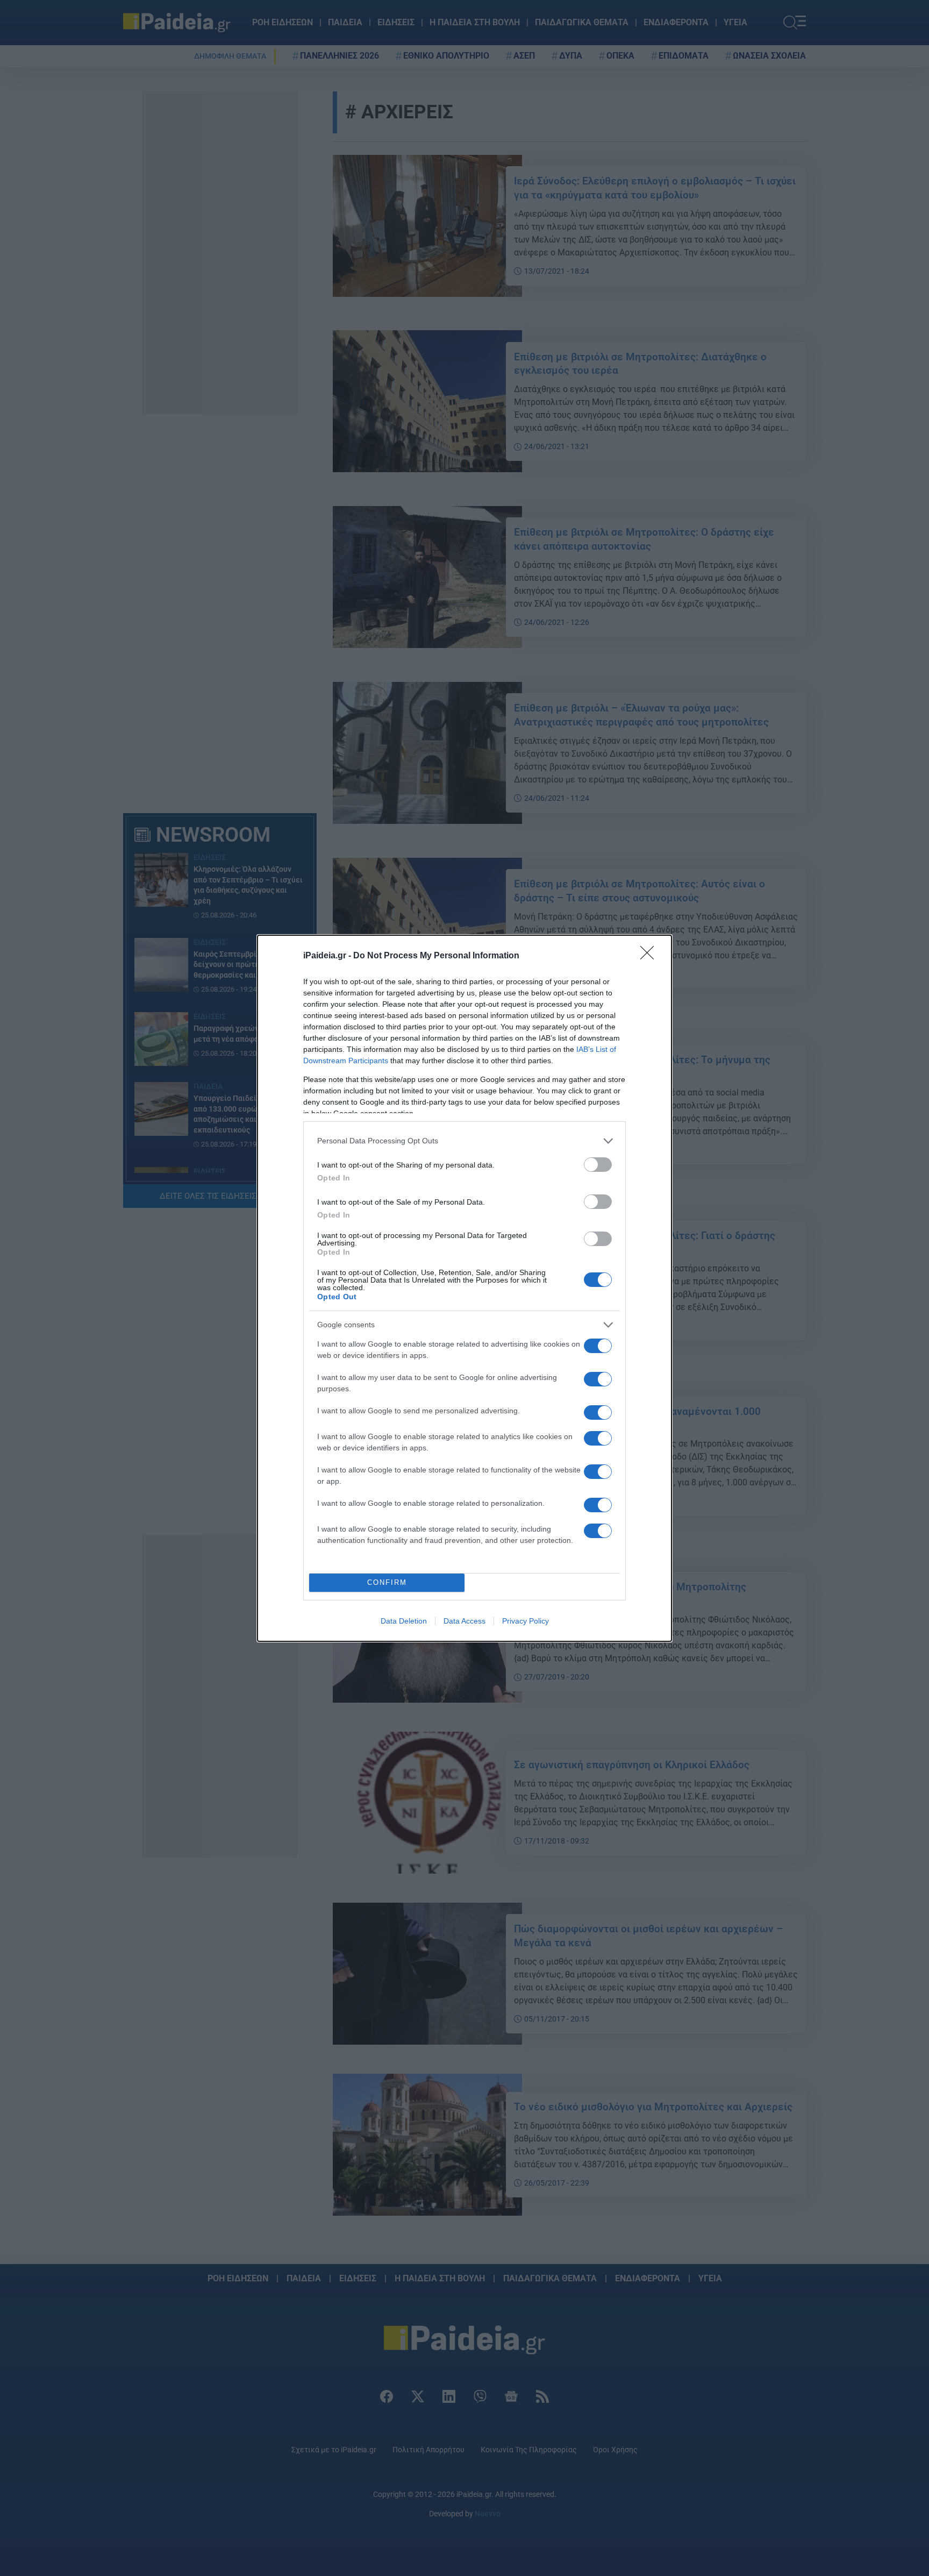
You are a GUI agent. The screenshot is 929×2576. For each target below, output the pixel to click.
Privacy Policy (526, 1621)
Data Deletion (404, 1621)
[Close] (651, 956)
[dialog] (464, 1288)
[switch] (598, 1165)
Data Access (464, 1621)
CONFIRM (387, 1582)
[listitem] (464, 1141)
